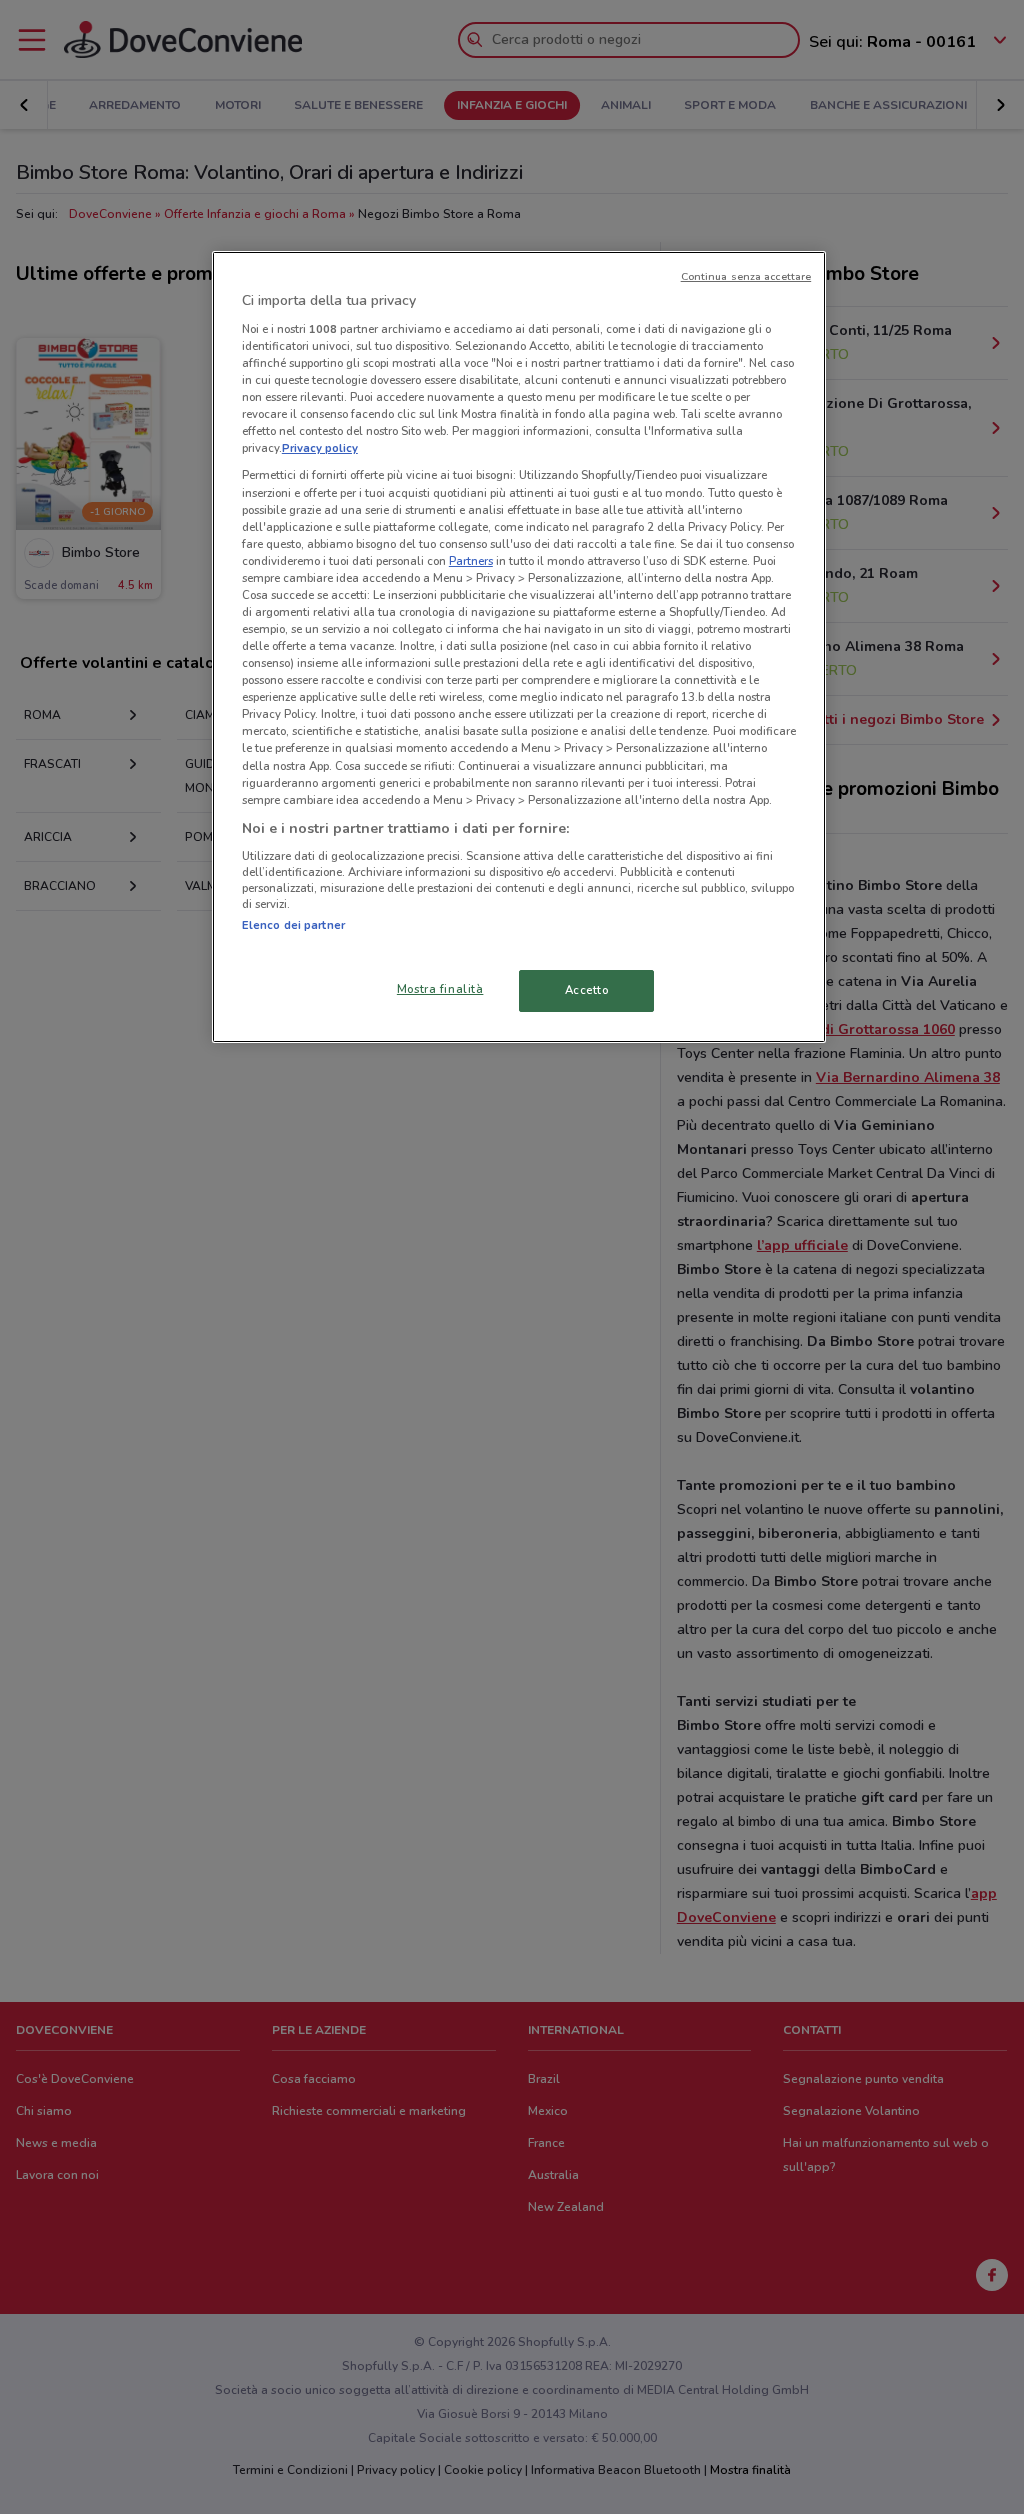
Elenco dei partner (293, 925)
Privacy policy (320, 448)
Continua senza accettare (746, 276)
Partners (471, 561)
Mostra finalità (440, 989)
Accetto (587, 990)
